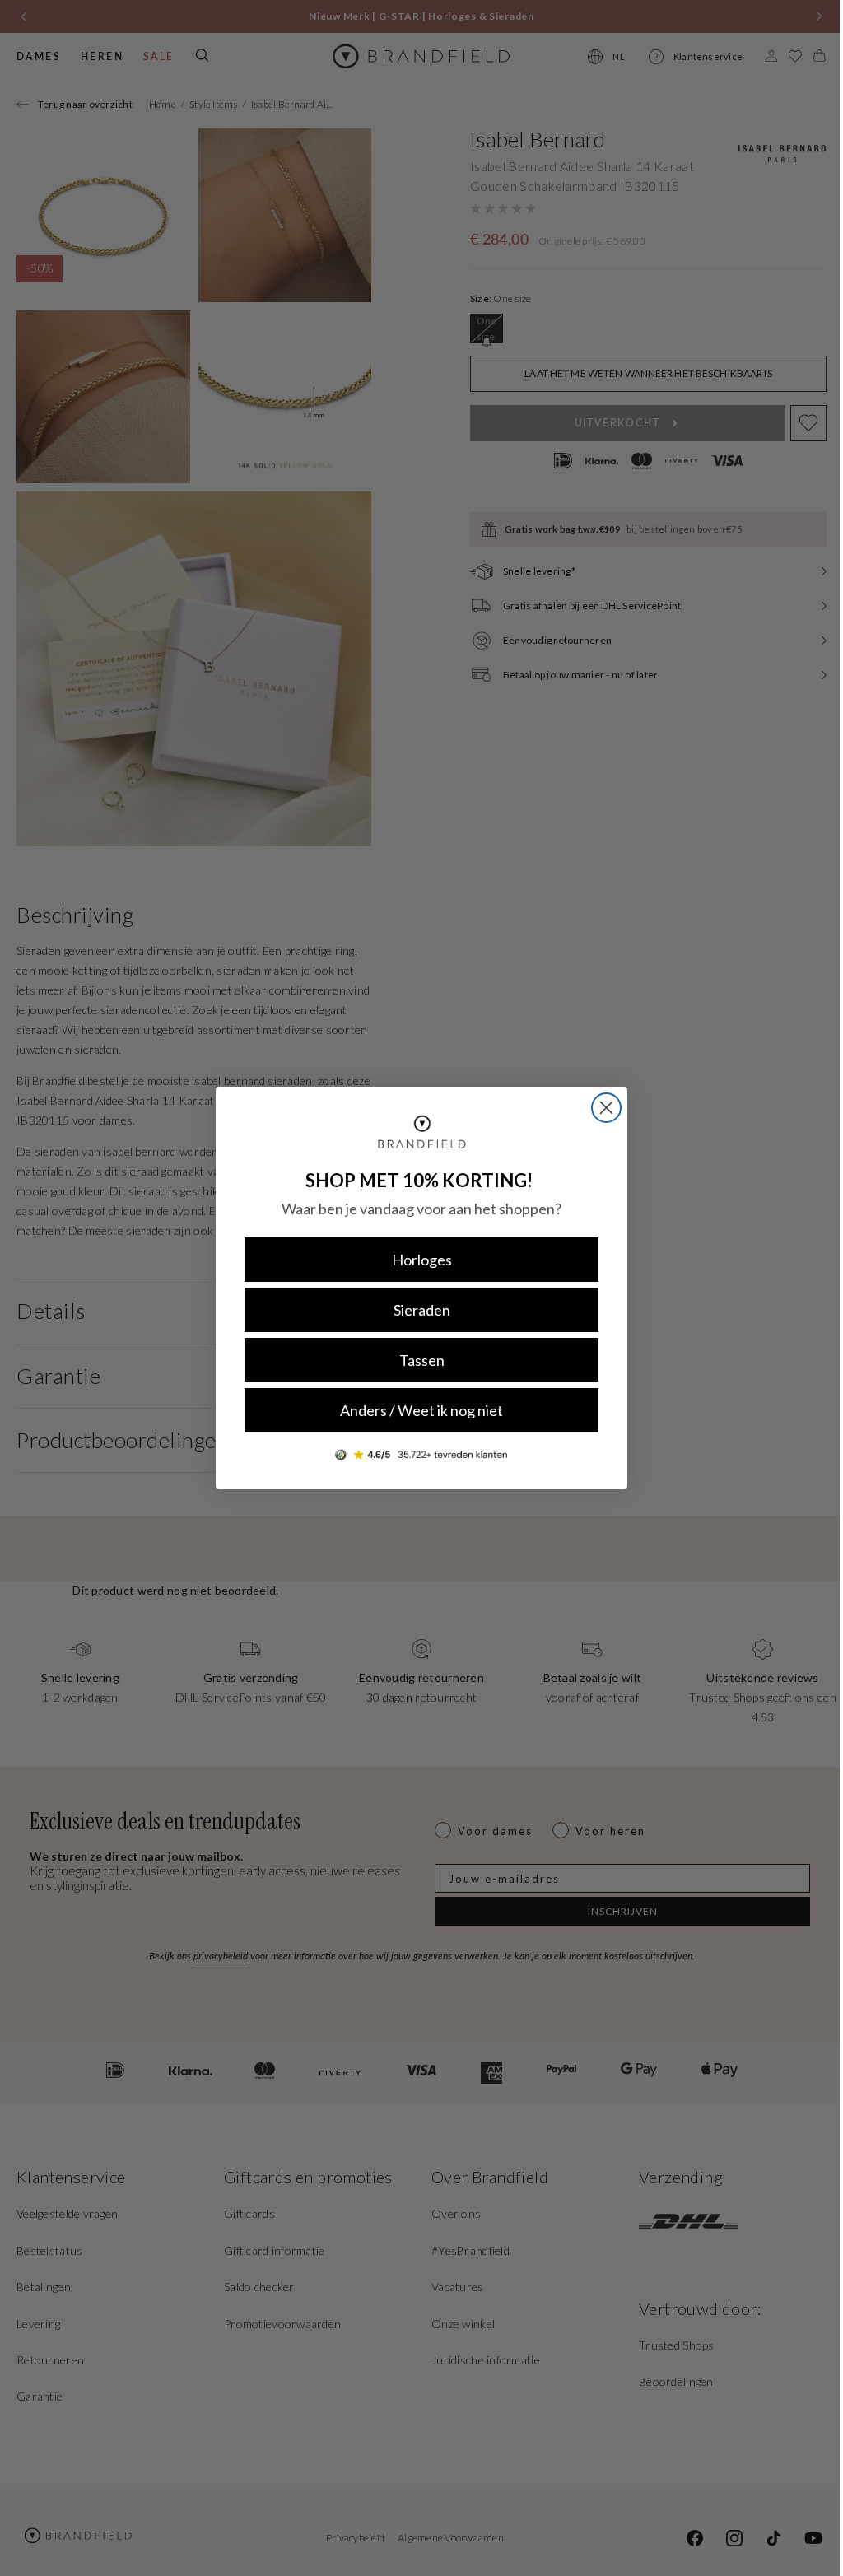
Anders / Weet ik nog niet (416, 1410)
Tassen (415, 1360)
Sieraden (415, 1310)
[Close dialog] (601, 1108)
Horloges (415, 1260)
